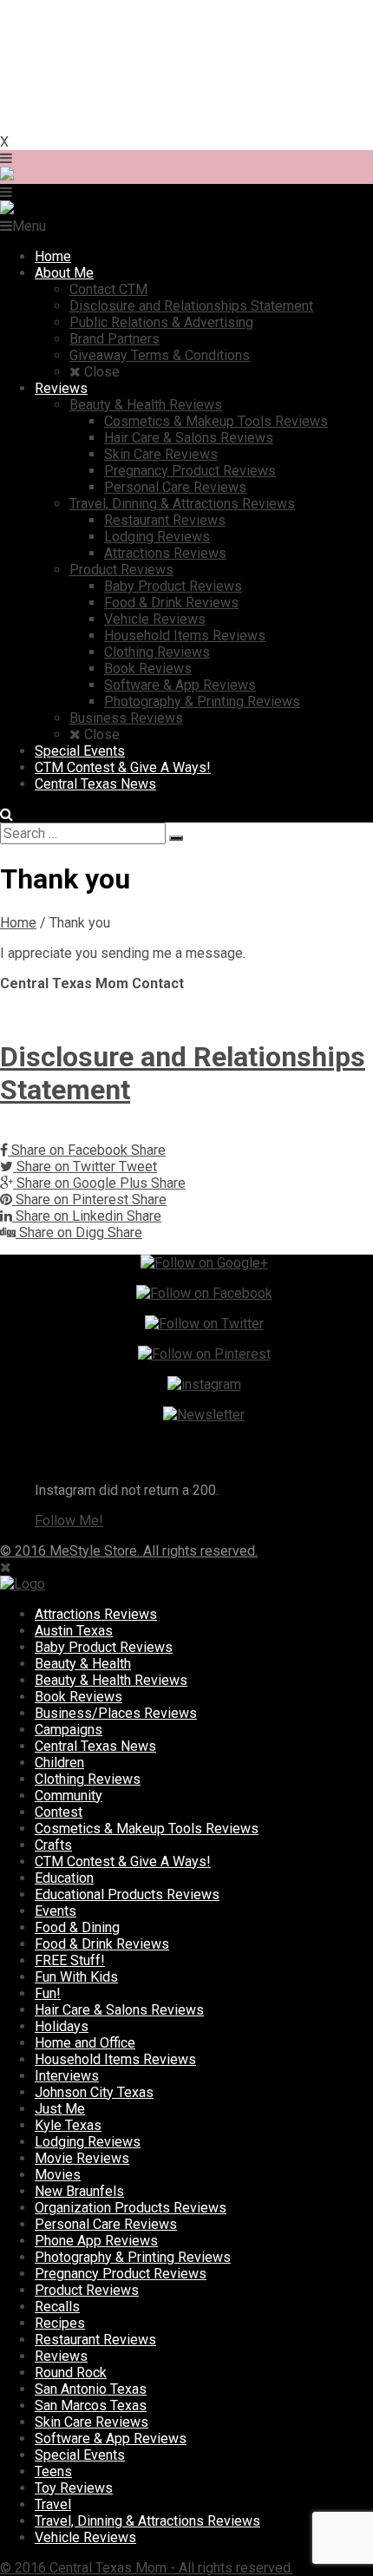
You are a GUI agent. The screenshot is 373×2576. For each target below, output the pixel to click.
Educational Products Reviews (127, 1894)
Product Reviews (87, 2290)
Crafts (53, 1845)
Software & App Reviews (111, 2438)
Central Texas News (95, 1746)
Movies (58, 2175)
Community (69, 1796)
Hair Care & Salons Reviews (119, 2010)
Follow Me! (69, 1521)
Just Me (60, 2109)
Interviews (67, 2076)
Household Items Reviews (115, 2059)
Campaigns (69, 1730)
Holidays (62, 2026)
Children (59, 1763)
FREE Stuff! (70, 1960)
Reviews (61, 2356)
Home (18, 923)
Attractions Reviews (96, 1614)
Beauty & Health (83, 1664)
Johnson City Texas (94, 2092)
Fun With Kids (76, 1977)
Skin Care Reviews (92, 2422)
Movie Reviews (82, 2158)
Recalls (57, 2307)
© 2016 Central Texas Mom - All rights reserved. (147, 2568)
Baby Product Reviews (104, 1647)
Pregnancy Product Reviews (121, 2274)
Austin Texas (74, 1631)
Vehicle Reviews (85, 2537)
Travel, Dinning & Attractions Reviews (147, 2521)
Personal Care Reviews (106, 2224)
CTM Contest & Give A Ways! (123, 1862)
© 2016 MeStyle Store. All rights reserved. (129, 1551)
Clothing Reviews (88, 1779)
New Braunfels (79, 2191)
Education (64, 1878)
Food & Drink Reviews (102, 1944)
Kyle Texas (68, 2125)
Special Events (80, 2455)
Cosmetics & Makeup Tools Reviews (147, 1829)
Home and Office (85, 2043)
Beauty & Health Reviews (111, 1680)
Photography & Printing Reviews (133, 2257)
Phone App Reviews (96, 2241)
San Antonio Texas (91, 2389)
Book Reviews (79, 1697)
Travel (53, 2504)
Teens (53, 2471)
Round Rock (71, 2373)
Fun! (48, 1993)
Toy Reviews (74, 2488)
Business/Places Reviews (116, 1713)
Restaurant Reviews (95, 2340)
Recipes (60, 2323)
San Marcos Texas (91, 2406)
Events (56, 1911)
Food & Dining (77, 1927)
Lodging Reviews (88, 2142)
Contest (59, 1812)
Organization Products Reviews (131, 2208)
